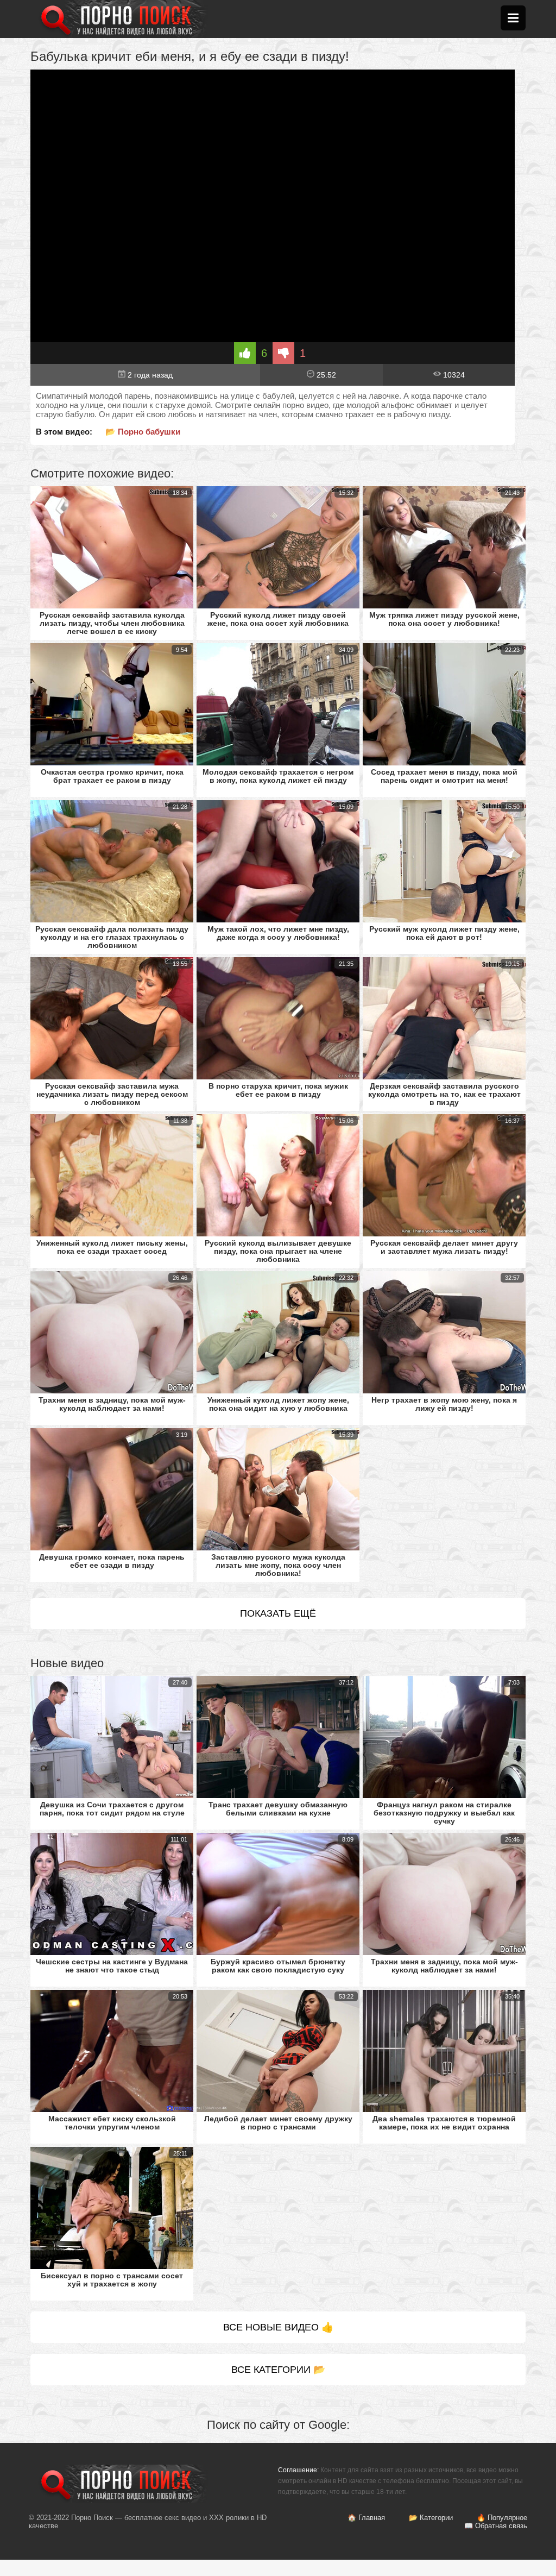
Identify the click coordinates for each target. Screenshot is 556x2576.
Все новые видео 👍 (278, 2327)
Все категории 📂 (278, 2370)
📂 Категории (431, 2518)
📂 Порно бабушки (143, 432)
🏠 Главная (366, 2518)
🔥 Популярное (502, 2518)
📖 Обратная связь (496, 2526)
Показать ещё (278, 1613)
